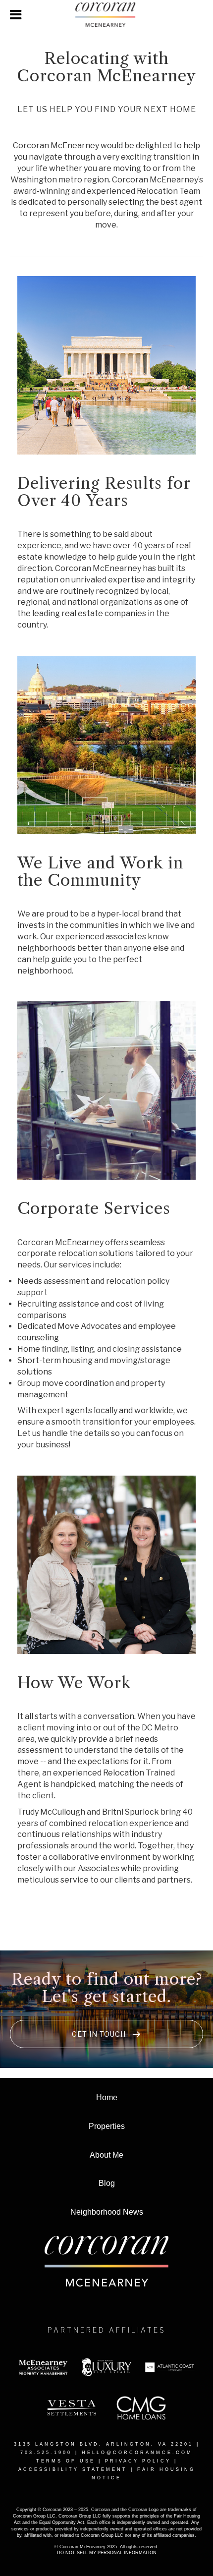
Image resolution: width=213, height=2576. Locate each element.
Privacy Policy (138, 2461)
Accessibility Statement (73, 2469)
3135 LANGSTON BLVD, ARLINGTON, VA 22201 (104, 2444)
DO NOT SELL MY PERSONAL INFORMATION (107, 2553)
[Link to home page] (106, 15)
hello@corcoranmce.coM (137, 2453)
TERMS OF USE (66, 2461)
